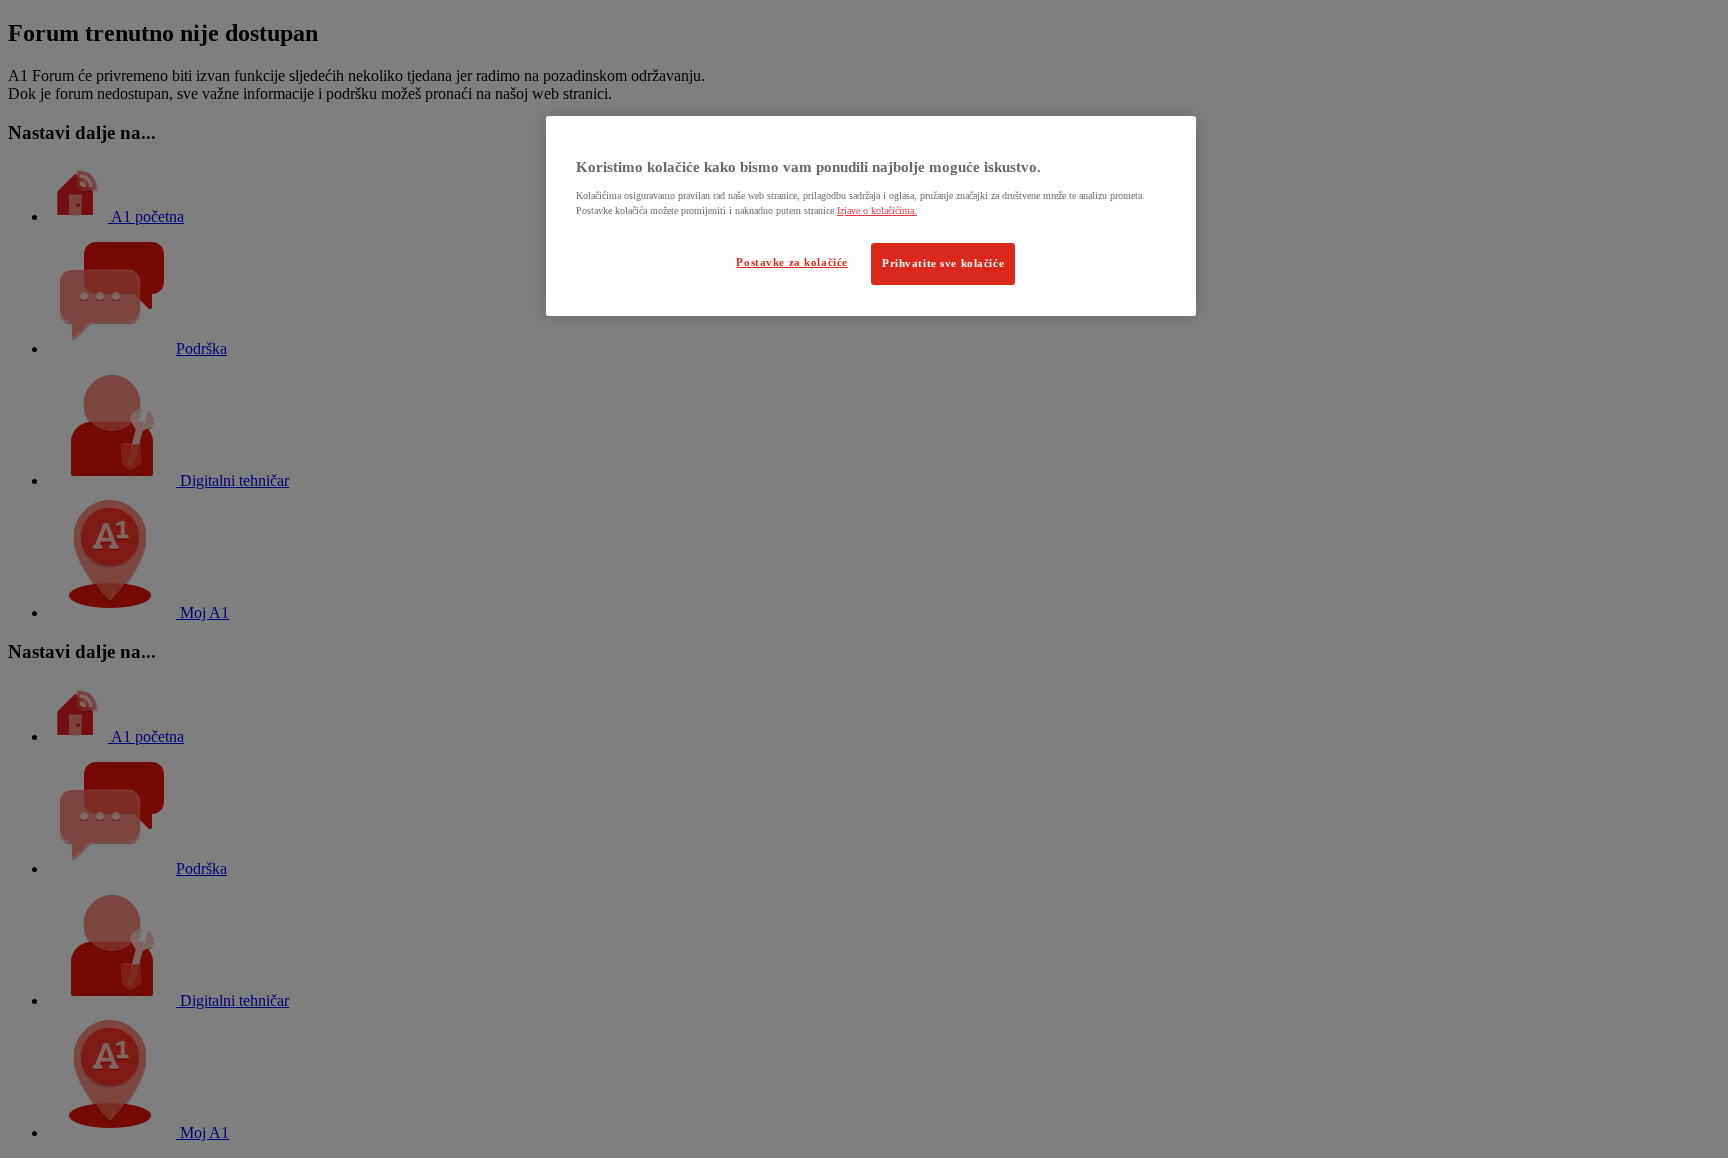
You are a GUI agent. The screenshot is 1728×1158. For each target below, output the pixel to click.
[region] (871, 216)
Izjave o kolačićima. (877, 210)
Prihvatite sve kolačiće (943, 263)
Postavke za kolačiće (791, 262)
